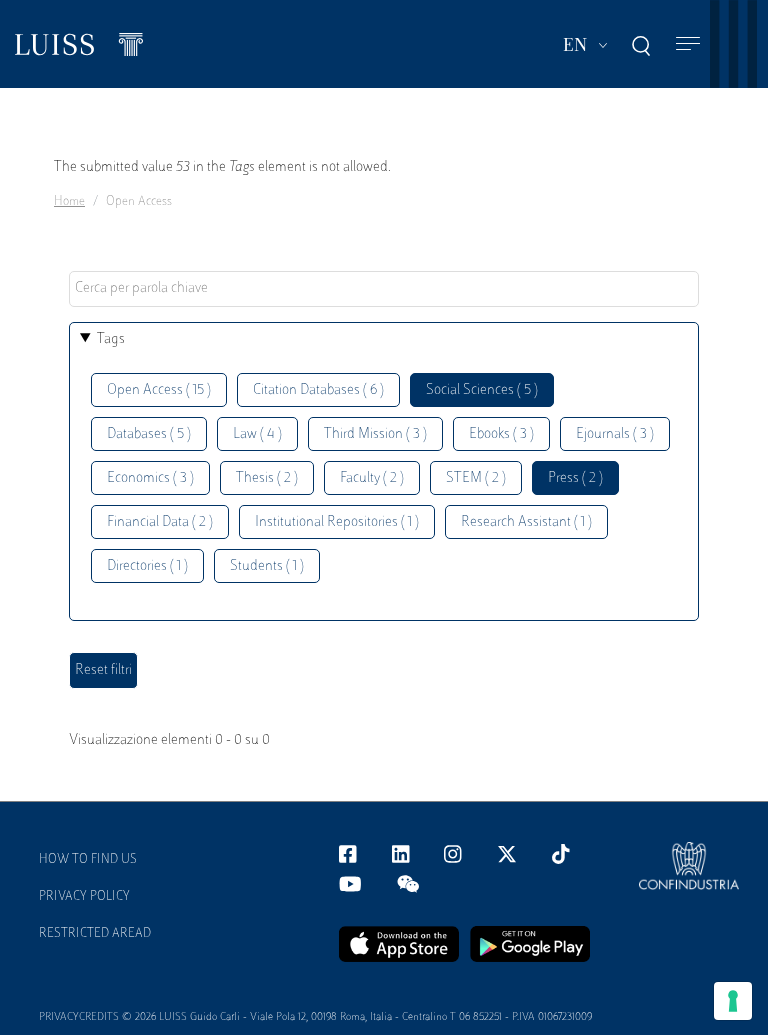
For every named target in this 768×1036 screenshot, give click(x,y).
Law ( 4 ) (257, 434)
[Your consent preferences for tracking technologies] (733, 1001)
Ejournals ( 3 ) (615, 434)
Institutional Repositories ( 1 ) (337, 522)
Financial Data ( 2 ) (160, 522)
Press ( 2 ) (575, 478)
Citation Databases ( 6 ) (318, 390)
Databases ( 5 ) (149, 434)
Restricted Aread (95, 934)
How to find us (88, 860)
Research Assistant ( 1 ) (526, 522)
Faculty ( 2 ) (372, 478)
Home (69, 202)
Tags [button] (111, 339)
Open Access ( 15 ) (159, 390)
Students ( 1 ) (267, 566)
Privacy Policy (84, 897)
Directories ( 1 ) (147, 566)
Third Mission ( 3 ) (375, 434)
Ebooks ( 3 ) (501, 434)
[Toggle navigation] (688, 44)
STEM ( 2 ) (476, 478)
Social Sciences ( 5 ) (482, 390)
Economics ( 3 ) (150, 478)
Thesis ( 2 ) (267, 478)
